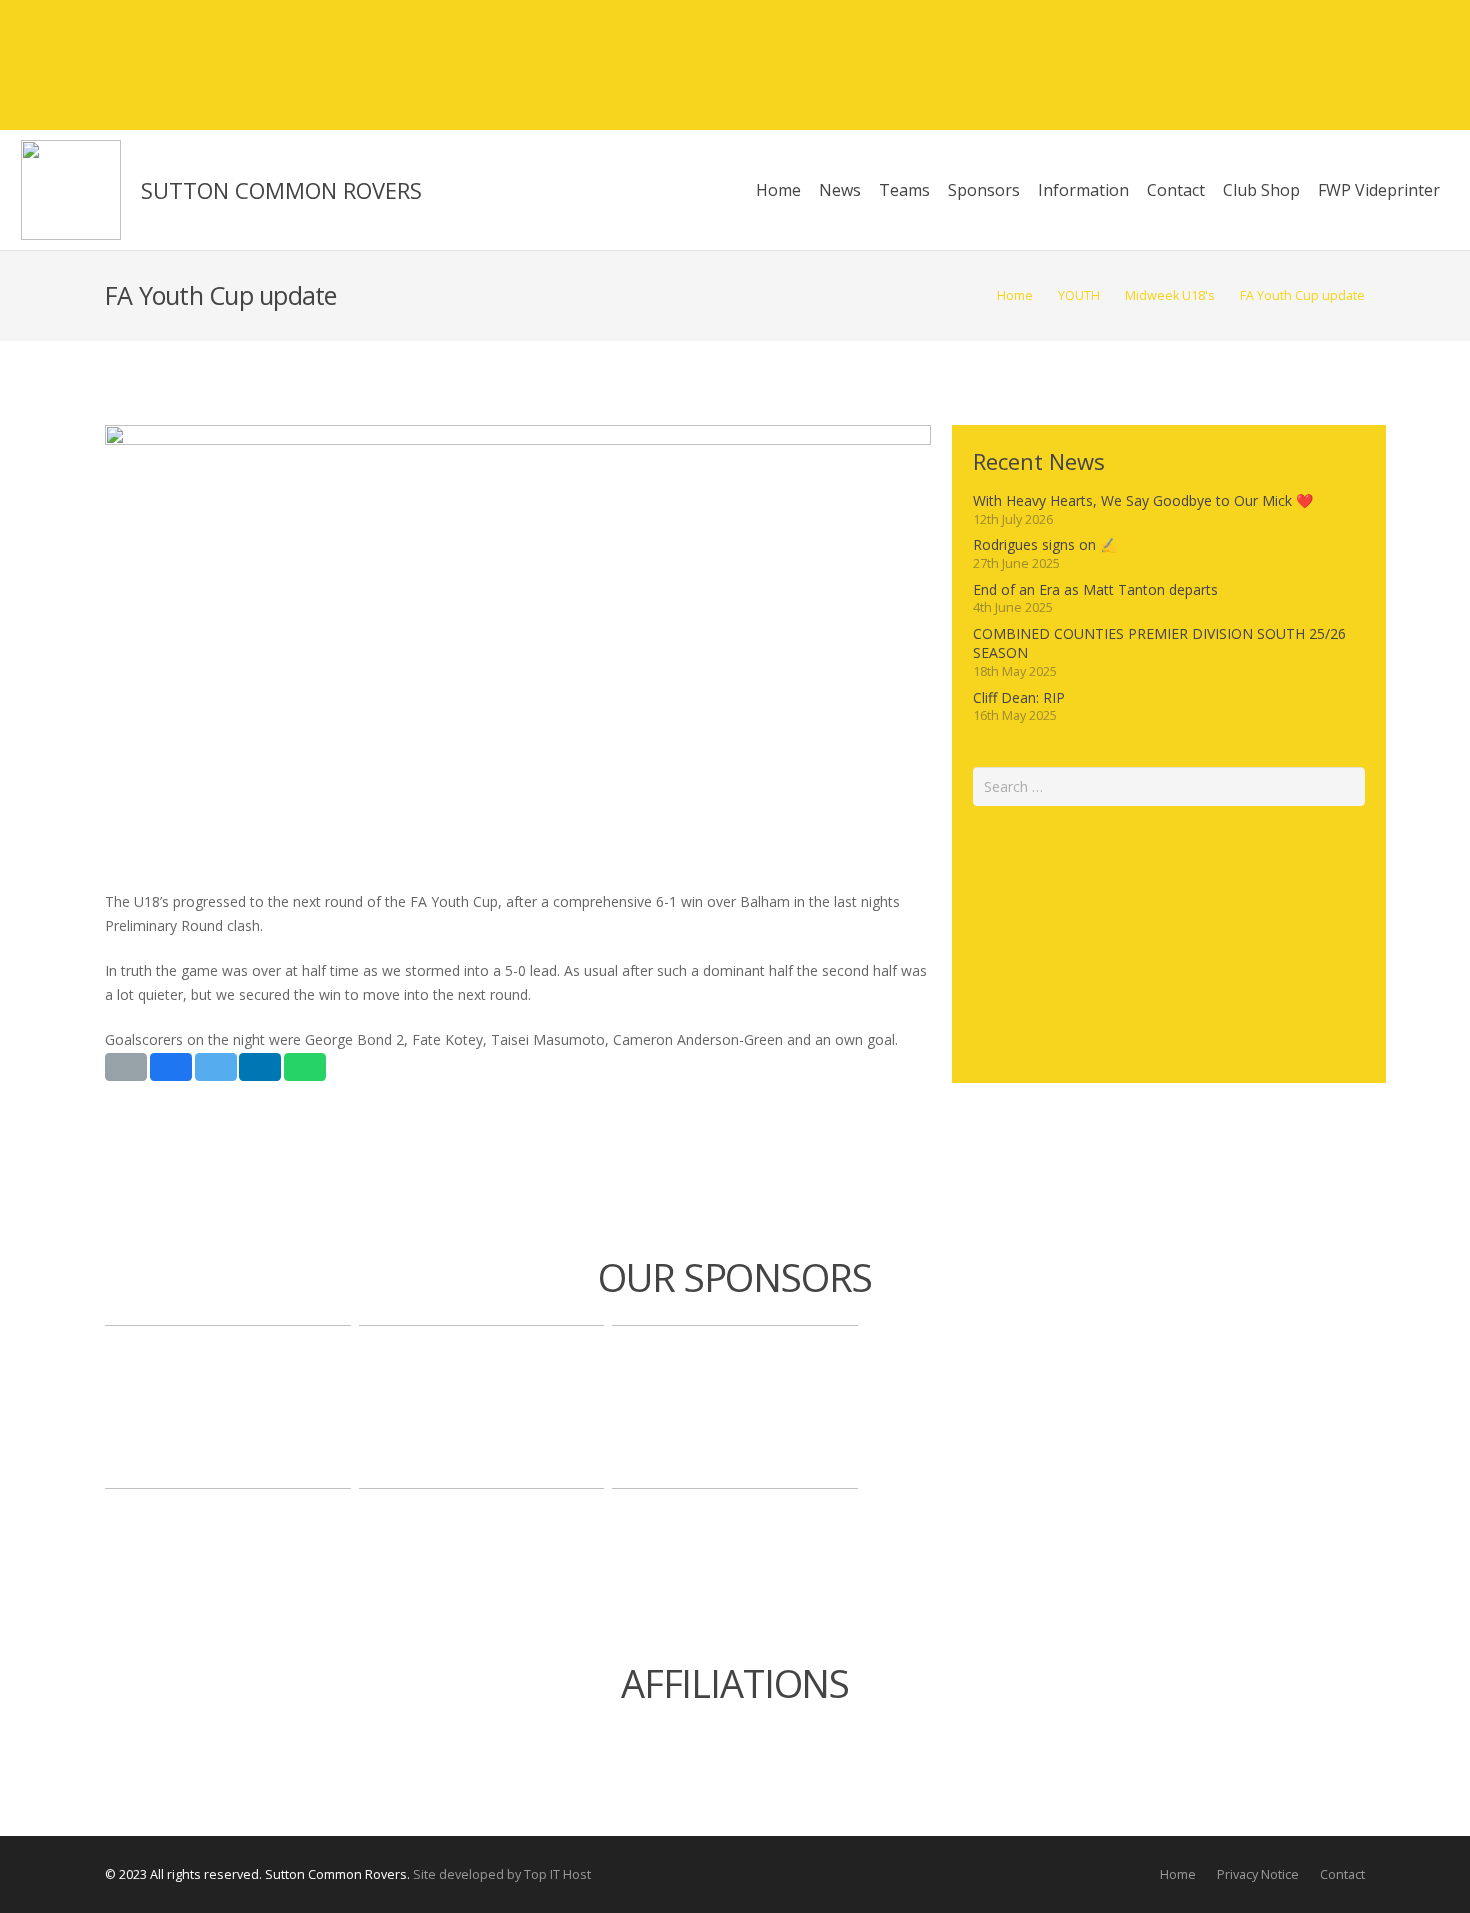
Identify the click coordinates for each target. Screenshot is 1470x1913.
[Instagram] (1395, 65)
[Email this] (126, 1067)
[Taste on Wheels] (228, 1407)
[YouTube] (1431, 65)
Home (1178, 1874)
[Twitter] (1359, 65)
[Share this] (171, 1067)
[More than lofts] (482, 1407)
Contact (1342, 1874)
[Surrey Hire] (735, 1407)
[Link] (71, 190)
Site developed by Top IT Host (502, 1874)
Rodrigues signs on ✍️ (1045, 544)
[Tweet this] (216, 1067)
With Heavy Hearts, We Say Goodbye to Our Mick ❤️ (1143, 500)
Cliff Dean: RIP (1019, 697)
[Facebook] (1323, 65)
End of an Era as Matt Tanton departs (1095, 589)
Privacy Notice (1258, 1874)
